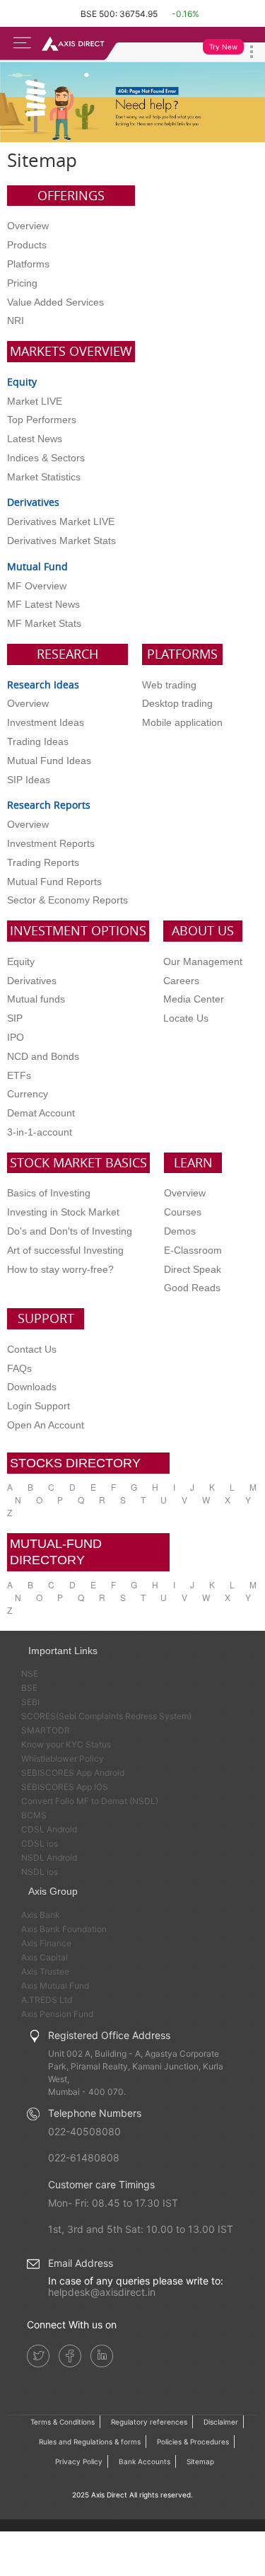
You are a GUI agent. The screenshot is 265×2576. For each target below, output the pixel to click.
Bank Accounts (145, 2461)
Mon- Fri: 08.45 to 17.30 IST (113, 2203)
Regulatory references (149, 2422)
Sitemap (200, 2461)
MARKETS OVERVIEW (71, 351)
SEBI (30, 1702)
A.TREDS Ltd (47, 2000)
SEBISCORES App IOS (65, 1787)
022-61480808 (84, 2158)
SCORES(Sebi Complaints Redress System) (106, 1716)
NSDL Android (49, 1858)
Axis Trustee (45, 1971)
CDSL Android (49, 1829)
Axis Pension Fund (57, 2014)
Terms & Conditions (63, 2422)
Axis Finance (46, 1943)
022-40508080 (84, 2131)
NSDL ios (40, 1872)
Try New (223, 47)
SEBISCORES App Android (73, 1773)
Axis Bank (41, 1915)
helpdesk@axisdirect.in (102, 2292)
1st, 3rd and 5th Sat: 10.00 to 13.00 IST (141, 2229)
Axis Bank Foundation (64, 1929)
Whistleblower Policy (63, 1758)
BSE (29, 1688)
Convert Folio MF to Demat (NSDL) (90, 1801)
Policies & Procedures (193, 2442)
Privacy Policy (79, 2461)
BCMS (34, 1815)
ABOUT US (203, 930)
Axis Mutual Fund (55, 1986)
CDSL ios (40, 1843)
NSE (30, 1674)
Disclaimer (221, 2422)
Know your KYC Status (66, 1744)
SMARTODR (46, 1730)
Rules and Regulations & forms (90, 2442)
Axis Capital (45, 1957)
